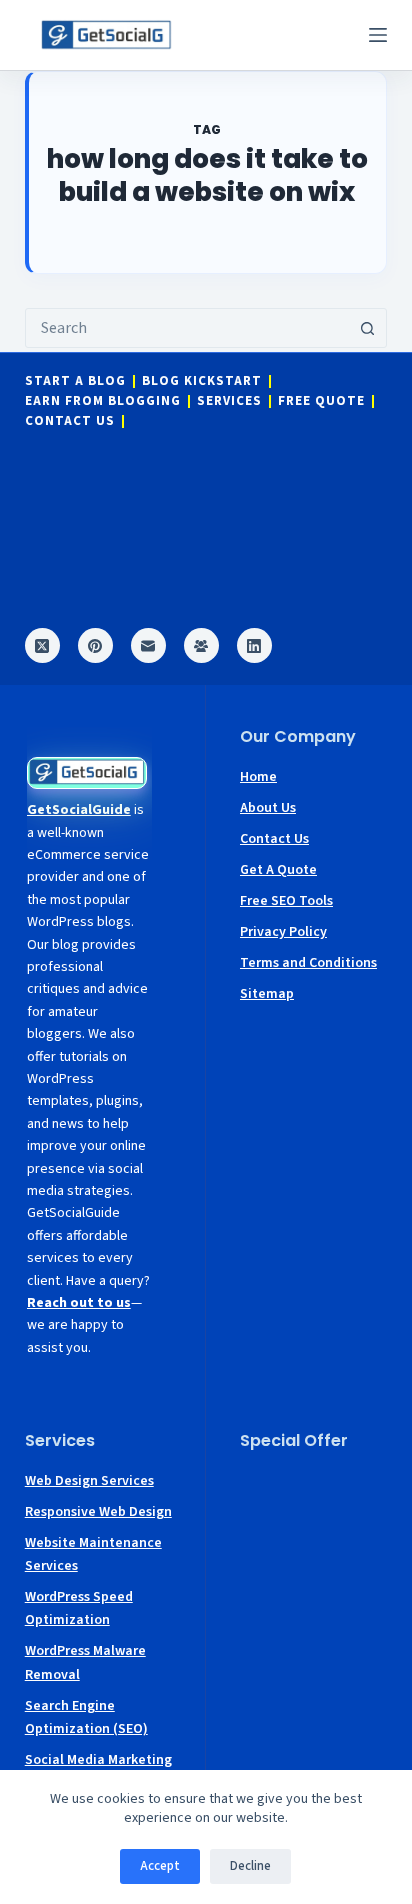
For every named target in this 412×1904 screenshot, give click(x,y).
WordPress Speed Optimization (79, 1608)
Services (229, 401)
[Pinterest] (95, 645)
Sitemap (267, 994)
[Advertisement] (313, 1530)
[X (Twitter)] (42, 645)
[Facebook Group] (201, 645)
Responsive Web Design (98, 1512)
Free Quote (321, 401)
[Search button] (367, 328)
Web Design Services (89, 1481)
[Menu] (378, 35)
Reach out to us (79, 1303)
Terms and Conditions (308, 963)
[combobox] (187, 328)
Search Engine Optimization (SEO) (86, 1717)
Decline (250, 1866)
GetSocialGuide (79, 810)
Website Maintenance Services (93, 1554)
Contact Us (70, 421)
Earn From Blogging (103, 401)
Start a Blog (75, 381)
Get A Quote (278, 870)
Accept (160, 1866)
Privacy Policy (283, 932)
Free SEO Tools (286, 901)
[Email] (148, 645)
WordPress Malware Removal (85, 1662)
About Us (268, 808)
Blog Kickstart (202, 381)
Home (258, 777)
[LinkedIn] (254, 645)
